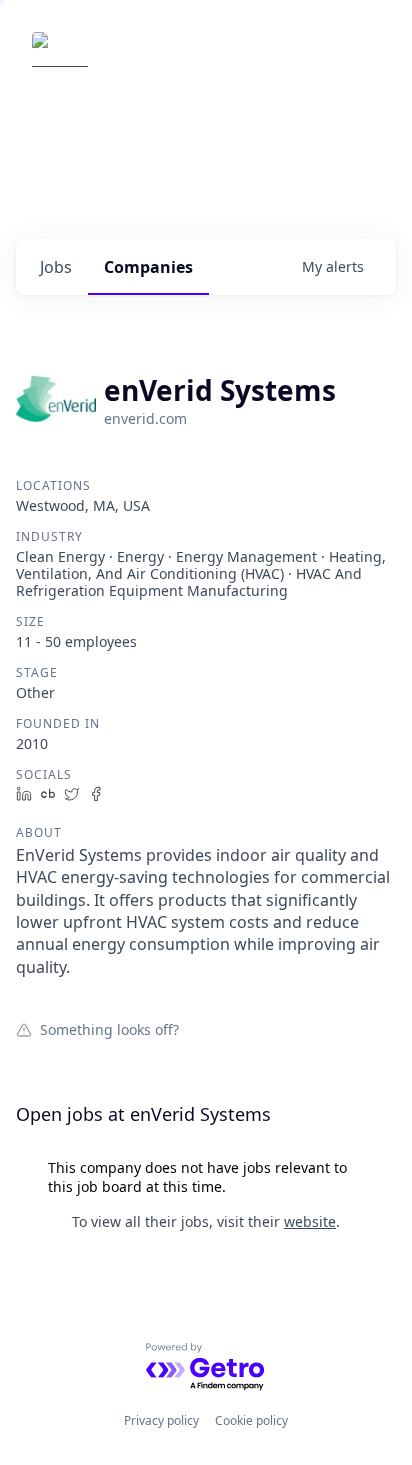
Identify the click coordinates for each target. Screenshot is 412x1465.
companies (148, 267)
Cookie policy (251, 1420)
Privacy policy (161, 1420)
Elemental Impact (184, 60)
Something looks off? (109, 1029)
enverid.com (145, 418)
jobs (56, 267)
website (310, 1221)
